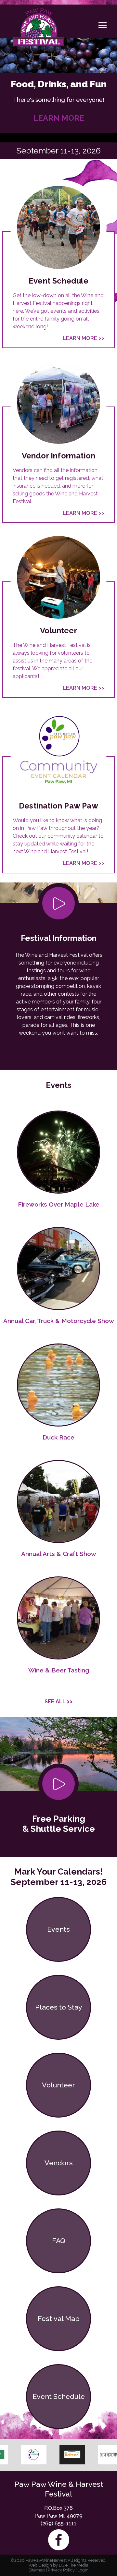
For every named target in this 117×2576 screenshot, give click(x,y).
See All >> (59, 1701)
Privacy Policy (61, 2570)
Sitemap (37, 2570)
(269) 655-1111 (58, 2524)
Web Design (40, 2565)
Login (83, 2570)
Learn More (59, 118)
